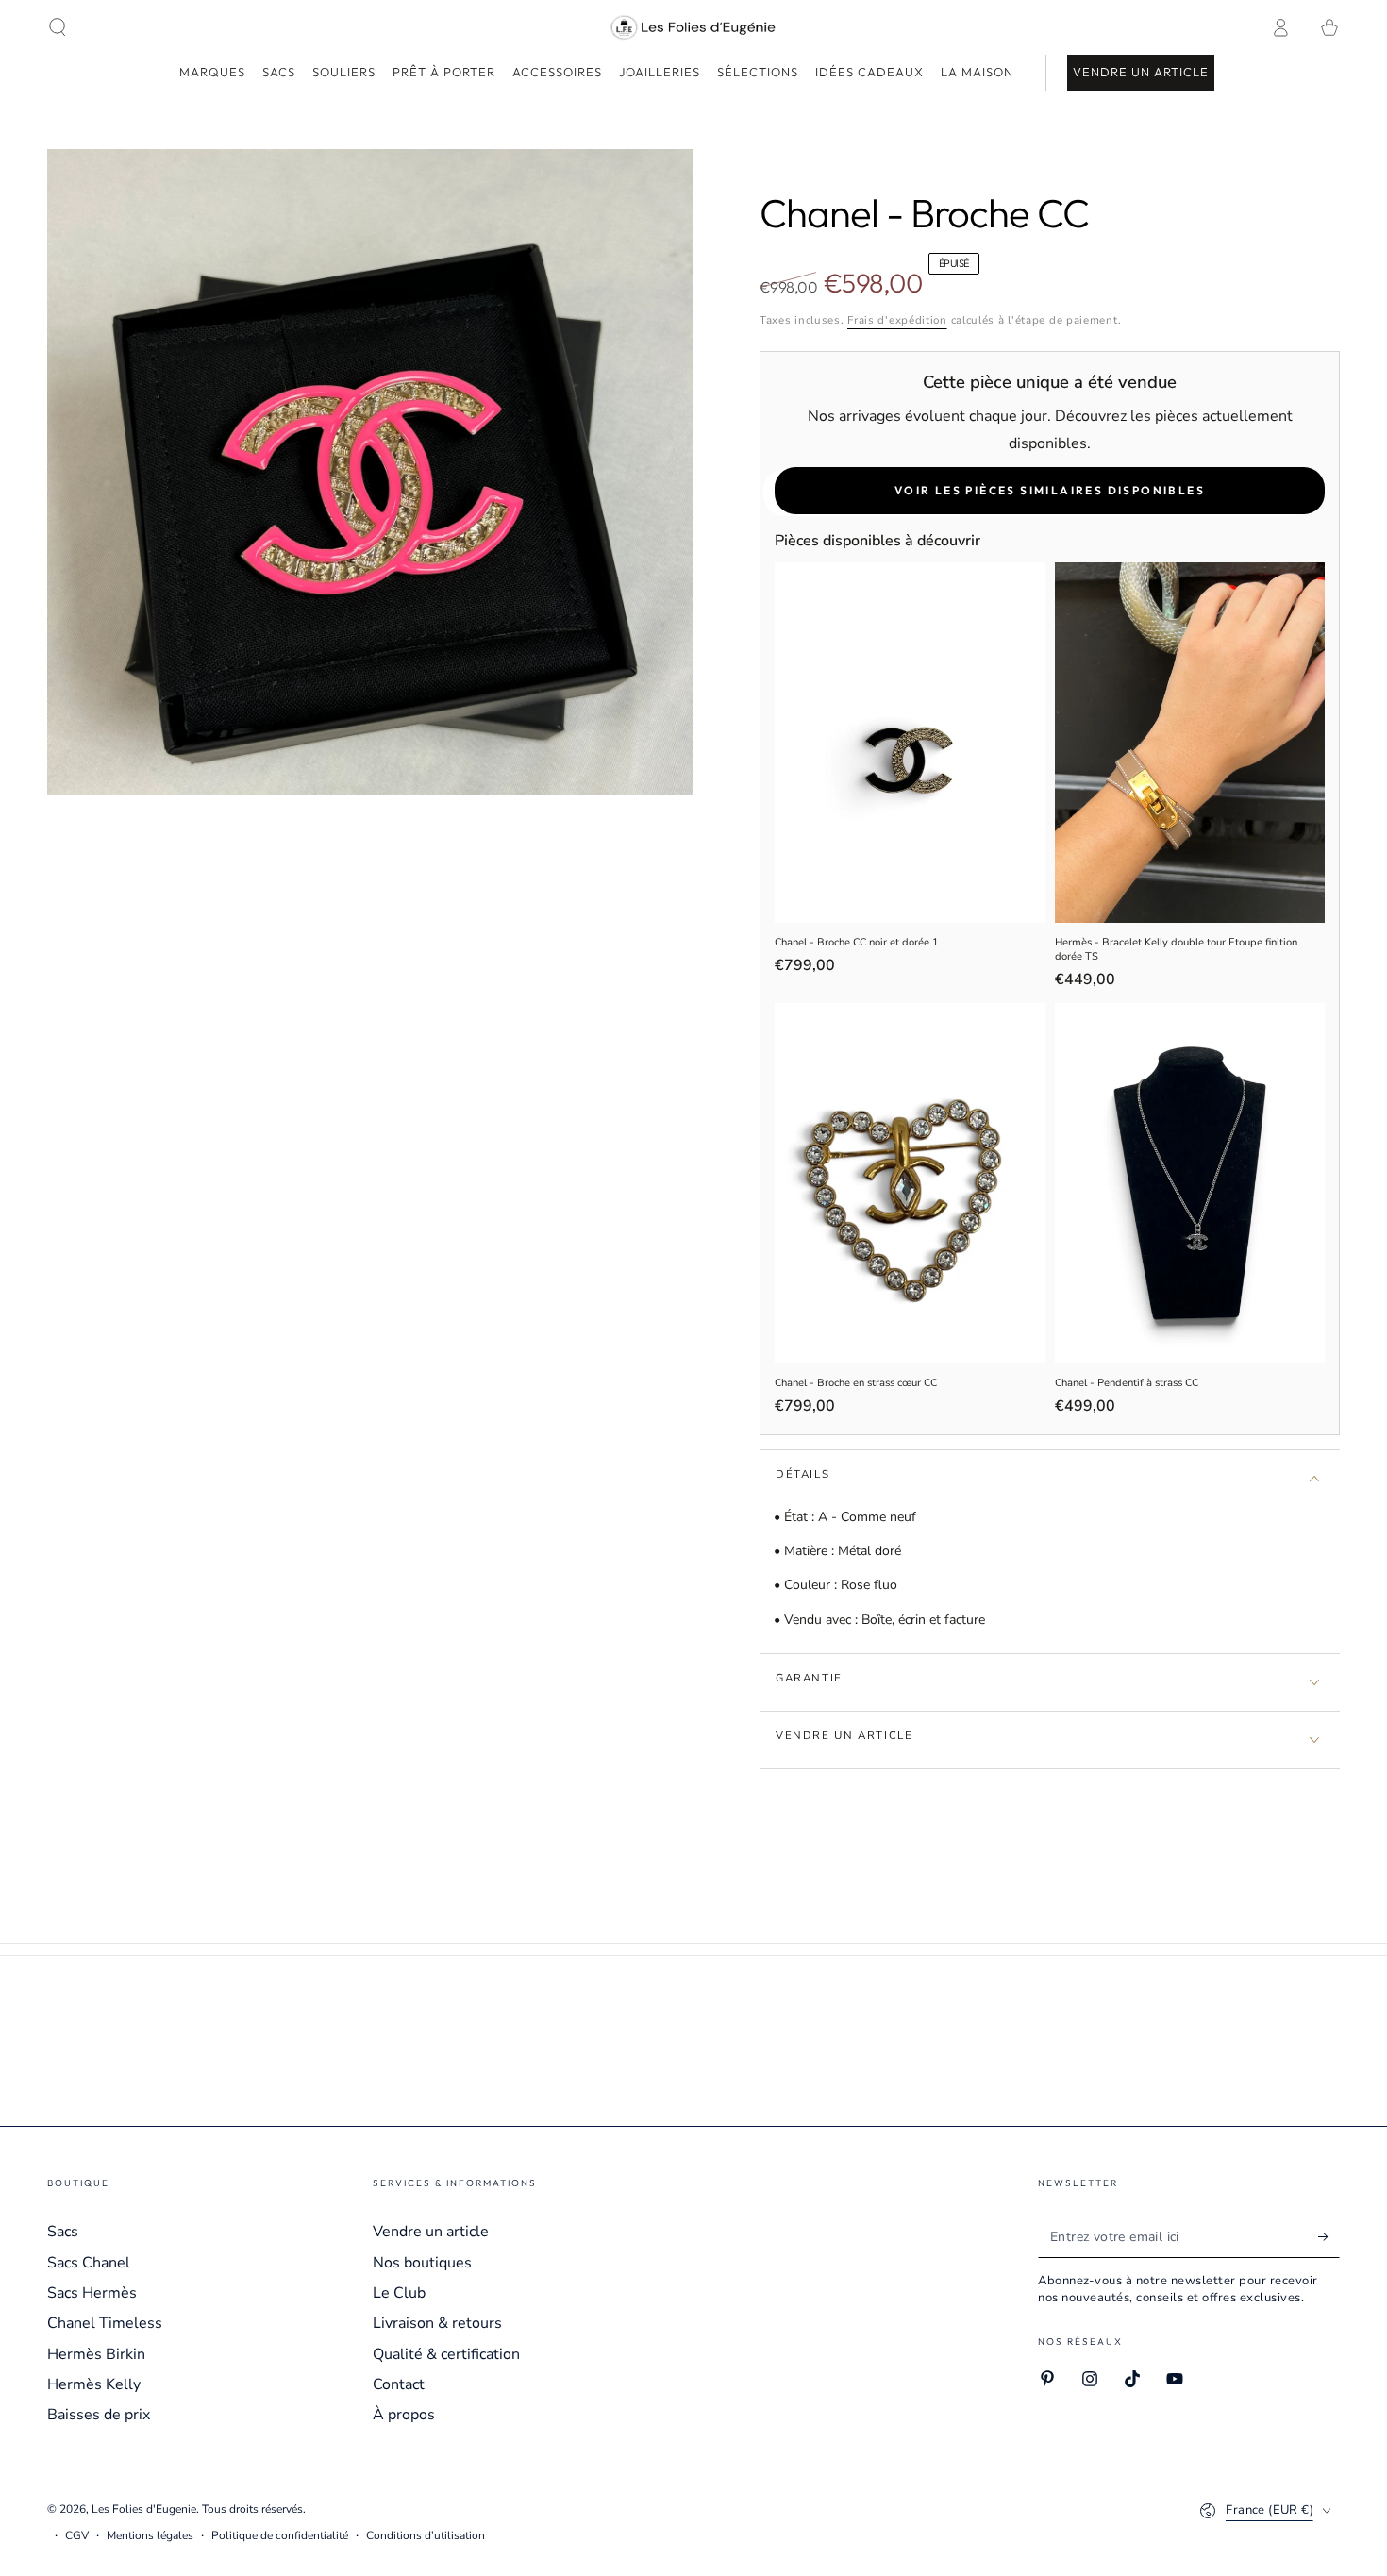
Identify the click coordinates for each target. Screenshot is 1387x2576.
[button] (58, 27)
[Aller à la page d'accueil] (694, 27)
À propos (404, 2415)
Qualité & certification (446, 2354)
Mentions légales (150, 2535)
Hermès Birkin (96, 2354)
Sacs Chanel (89, 2263)
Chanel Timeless (105, 2323)
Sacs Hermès (92, 2293)
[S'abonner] (1329, 2236)
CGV (77, 2535)
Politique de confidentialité (280, 2535)
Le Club (399, 2293)
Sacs (63, 2232)
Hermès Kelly (94, 2384)
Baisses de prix (99, 2415)
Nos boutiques (422, 2263)
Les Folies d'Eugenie (144, 2509)
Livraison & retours (437, 2323)
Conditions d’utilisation (426, 2535)
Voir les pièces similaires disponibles (1050, 490)
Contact (399, 2384)
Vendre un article (431, 2232)
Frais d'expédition (897, 320)
